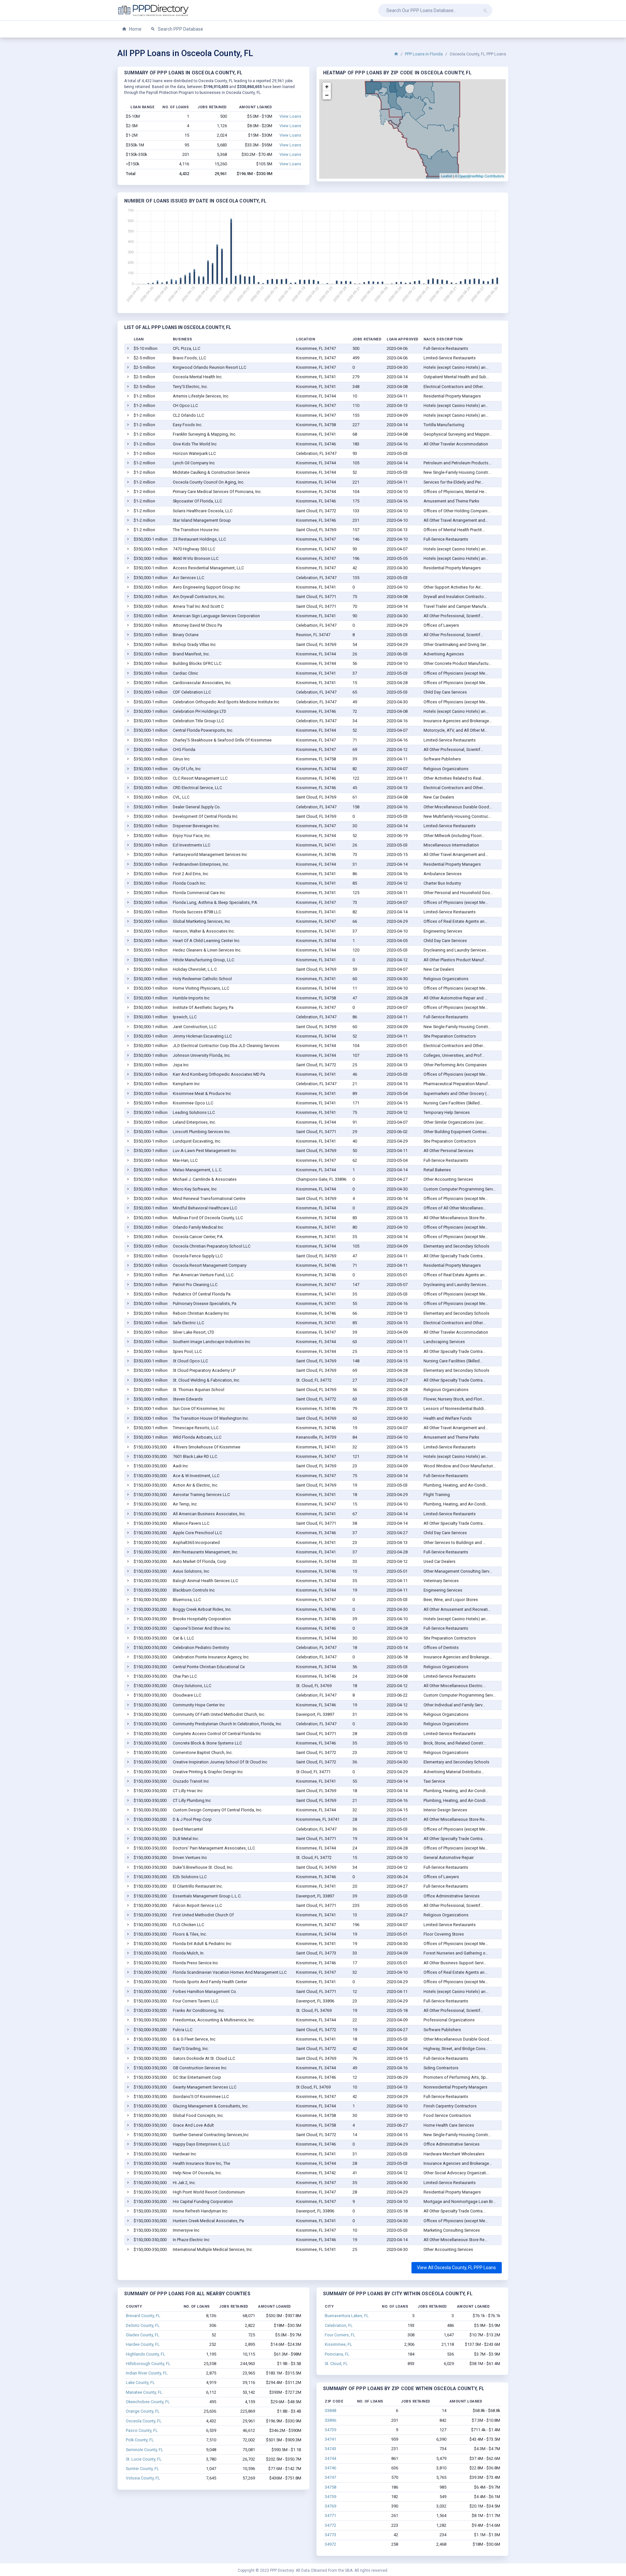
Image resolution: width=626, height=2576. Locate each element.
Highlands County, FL (146, 2354)
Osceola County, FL (144, 2421)
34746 (330, 2468)
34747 (330, 2477)
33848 (330, 2411)
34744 (330, 2458)
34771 (330, 2516)
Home (135, 29)
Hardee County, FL (143, 2344)
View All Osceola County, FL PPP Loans (456, 2268)
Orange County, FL (143, 2411)
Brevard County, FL (143, 2316)
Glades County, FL (143, 2335)
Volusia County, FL (143, 2478)
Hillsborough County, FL (148, 2364)
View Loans (290, 116)
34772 (330, 2525)
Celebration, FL (339, 2325)
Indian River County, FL (147, 2373)
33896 (330, 2420)
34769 (330, 2506)
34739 (330, 2430)
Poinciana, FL (337, 2354)
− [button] (327, 95)
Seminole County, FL (145, 2450)
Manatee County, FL (144, 2392)
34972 (330, 2544)
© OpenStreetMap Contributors (479, 176)
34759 (330, 2497)
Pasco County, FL (142, 2430)
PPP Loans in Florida (424, 54)
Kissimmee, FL (338, 2344)
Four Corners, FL (340, 2335)
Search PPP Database (180, 29)
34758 (330, 2487)
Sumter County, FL (142, 2469)
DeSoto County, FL (143, 2325)
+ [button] (327, 87)
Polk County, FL (140, 2440)
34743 (330, 2449)
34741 (330, 2439)
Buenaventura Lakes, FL (347, 2316)
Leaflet (447, 176)
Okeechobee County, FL (148, 2402)
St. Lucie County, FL (144, 2459)
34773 (330, 2535)
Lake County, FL (140, 2382)
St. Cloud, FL (336, 2364)
